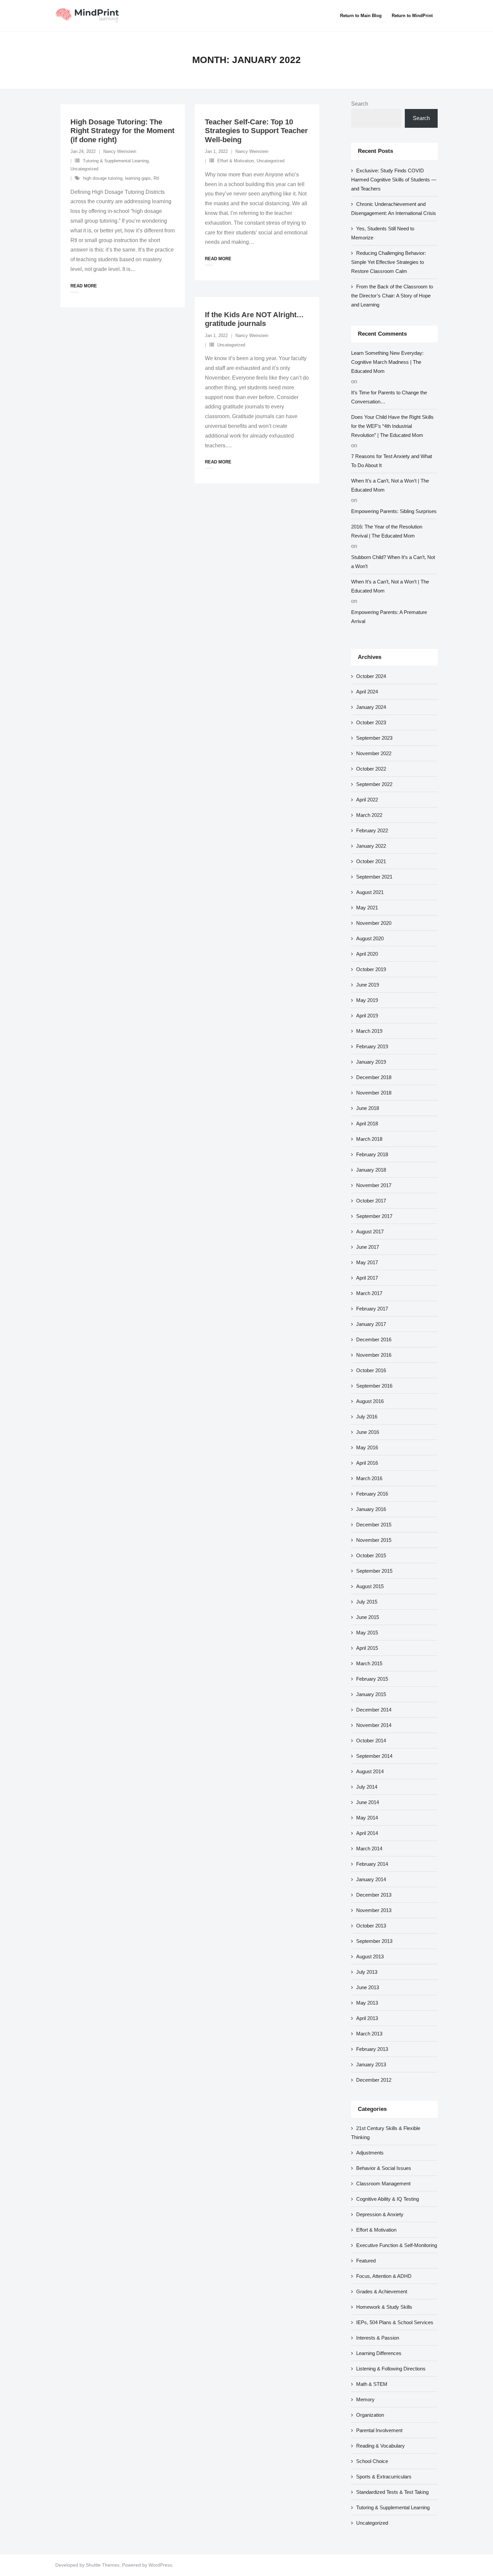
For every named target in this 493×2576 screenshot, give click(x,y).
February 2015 (372, 1679)
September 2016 (374, 1386)
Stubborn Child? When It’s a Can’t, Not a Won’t (393, 562)
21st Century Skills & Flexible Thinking (386, 2133)
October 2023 (371, 722)
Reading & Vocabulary (380, 2446)
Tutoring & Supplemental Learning (116, 161)
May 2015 (367, 1633)
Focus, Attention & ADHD (384, 2276)
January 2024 (371, 707)
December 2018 (374, 1077)
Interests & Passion (378, 2338)
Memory (365, 2399)
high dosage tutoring (103, 178)
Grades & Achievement (382, 2291)
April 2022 (367, 800)
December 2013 (374, 1895)
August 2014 (370, 1771)
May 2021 (367, 908)
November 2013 (374, 1910)
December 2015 (374, 1525)
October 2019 (371, 969)
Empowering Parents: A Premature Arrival (389, 617)
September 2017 (374, 1216)
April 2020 (367, 954)
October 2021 (371, 861)
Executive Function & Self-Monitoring (397, 2245)
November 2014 (374, 1725)
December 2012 (374, 2080)
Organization (370, 2415)
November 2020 (374, 923)
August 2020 (370, 938)
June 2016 (368, 1432)
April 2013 (367, 2018)
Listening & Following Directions (391, 2369)
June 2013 (368, 1987)
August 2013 (370, 1956)
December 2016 (374, 1339)
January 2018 (371, 1170)
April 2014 (367, 1833)
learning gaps (138, 178)
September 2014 (374, 1756)
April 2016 (367, 1463)
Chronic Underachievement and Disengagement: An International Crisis (394, 209)
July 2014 (367, 1787)
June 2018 (368, 1108)
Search (360, 104)
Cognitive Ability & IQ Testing (388, 2199)
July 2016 (367, 1417)
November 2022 (374, 753)
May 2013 (367, 2003)
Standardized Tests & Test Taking (392, 2492)
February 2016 (372, 1494)
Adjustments (370, 2153)
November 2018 (374, 1093)
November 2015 (374, 1540)
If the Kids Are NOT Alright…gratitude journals (254, 319)
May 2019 (367, 1000)
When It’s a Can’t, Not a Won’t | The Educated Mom (390, 485)
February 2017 (372, 1309)
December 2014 (374, 1710)
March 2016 (369, 1478)
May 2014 (367, 1818)
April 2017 (367, 1278)
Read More (84, 286)
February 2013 (372, 2049)
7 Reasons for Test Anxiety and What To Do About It (392, 461)
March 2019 (369, 1031)
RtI (156, 178)
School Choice (372, 2461)
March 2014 (369, 1849)
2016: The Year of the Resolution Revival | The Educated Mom (387, 531)
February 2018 (372, 1154)
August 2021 (370, 892)
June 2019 (368, 985)
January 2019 (371, 1062)
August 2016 (370, 1401)
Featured (366, 2261)
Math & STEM (372, 2384)
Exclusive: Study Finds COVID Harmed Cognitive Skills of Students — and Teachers (394, 180)
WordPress (160, 2565)
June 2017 (368, 1247)
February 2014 (372, 1864)
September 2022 (374, 784)
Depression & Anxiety (380, 2214)
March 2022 (369, 815)
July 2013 (367, 1972)
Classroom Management (383, 2183)
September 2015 (374, 1571)
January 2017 (371, 1324)
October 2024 (371, 676)
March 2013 (369, 2034)
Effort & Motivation (236, 161)
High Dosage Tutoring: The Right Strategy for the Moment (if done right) (122, 131)
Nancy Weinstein (120, 151)
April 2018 (367, 1124)
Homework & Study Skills (384, 2307)
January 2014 (371, 1879)
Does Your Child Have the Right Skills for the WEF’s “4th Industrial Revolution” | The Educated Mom (392, 426)
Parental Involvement (379, 2430)
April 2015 (367, 1648)
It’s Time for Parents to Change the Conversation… (389, 397)
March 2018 (369, 1139)
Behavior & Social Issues (384, 2168)
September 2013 (374, 1941)
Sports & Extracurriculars (384, 2477)
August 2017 (370, 1231)
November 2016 (374, 1355)
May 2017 (367, 1262)
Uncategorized (84, 169)
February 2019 (372, 1046)
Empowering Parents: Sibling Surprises (394, 511)
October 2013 (371, 1926)
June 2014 (368, 1802)
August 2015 (370, 1586)
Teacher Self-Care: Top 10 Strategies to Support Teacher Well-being (256, 131)
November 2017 (374, 1185)
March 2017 (369, 1293)
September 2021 (374, 877)
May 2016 (367, 1447)
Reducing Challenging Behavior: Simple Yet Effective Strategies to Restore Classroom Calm (389, 262)
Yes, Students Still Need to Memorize (383, 233)
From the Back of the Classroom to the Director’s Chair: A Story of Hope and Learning (392, 296)
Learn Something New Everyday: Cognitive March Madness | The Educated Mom (387, 362)
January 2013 (371, 2064)
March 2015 (369, 1663)
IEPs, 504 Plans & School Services (395, 2322)
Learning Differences (379, 2353)
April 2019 (367, 1016)
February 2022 (372, 830)
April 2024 (367, 692)
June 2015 (368, 1617)
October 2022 (371, 769)
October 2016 (371, 1370)
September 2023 (374, 738)
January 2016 (371, 1509)
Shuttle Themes (103, 2565)
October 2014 (371, 1741)
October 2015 (371, 1555)
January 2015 (371, 1694)
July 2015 (367, 1602)
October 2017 (371, 1201)
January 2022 (371, 846)
